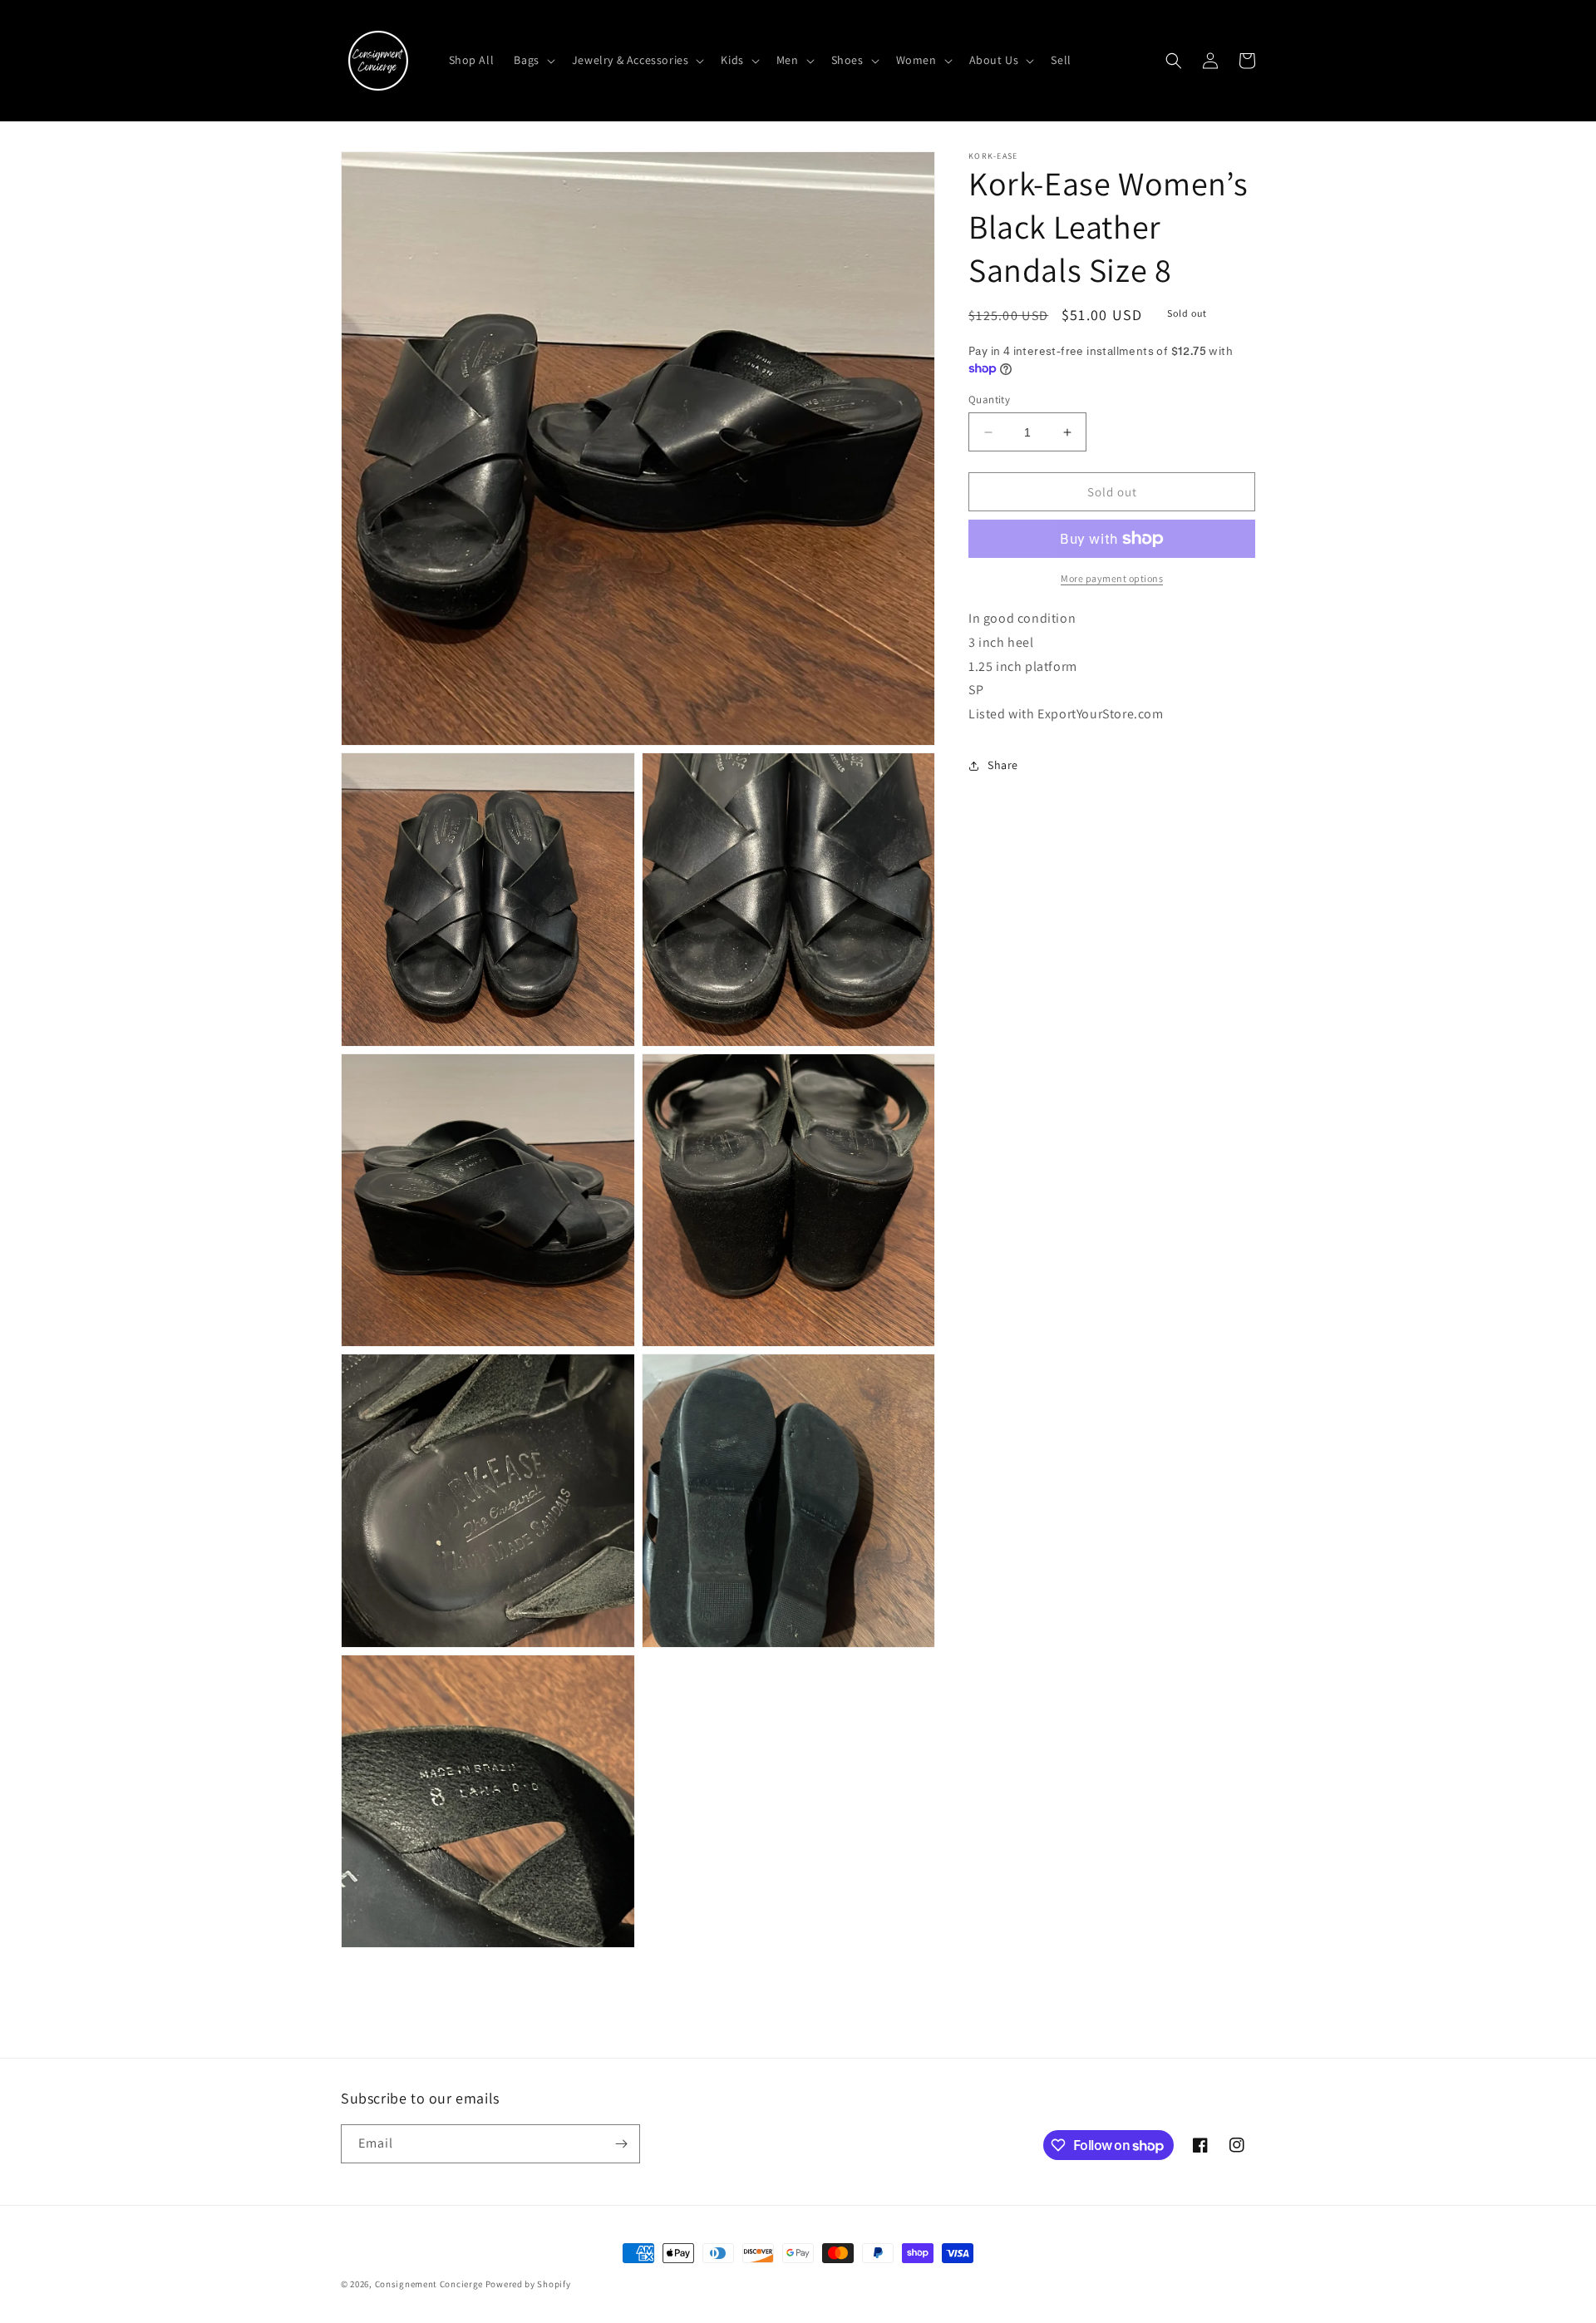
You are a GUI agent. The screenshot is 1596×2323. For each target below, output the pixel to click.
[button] (532, 60)
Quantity (989, 399)
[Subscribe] (621, 2144)
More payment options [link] (1112, 578)
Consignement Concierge (429, 2284)
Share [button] (1003, 766)
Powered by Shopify (528, 2284)
